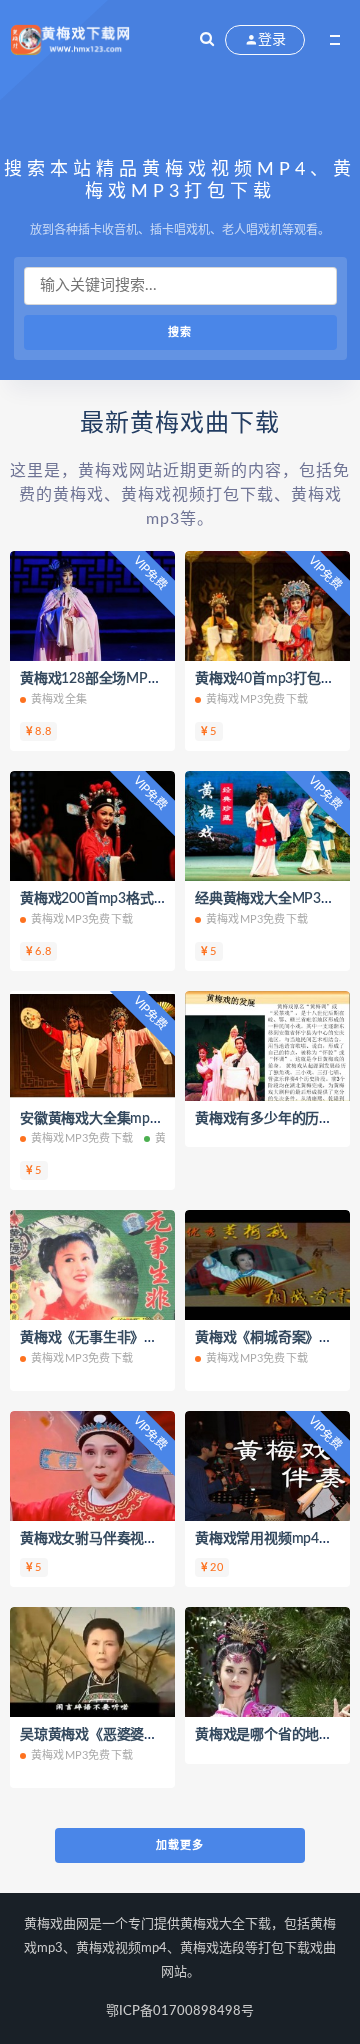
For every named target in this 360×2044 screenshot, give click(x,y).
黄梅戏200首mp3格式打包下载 (114, 899)
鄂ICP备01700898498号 (180, 2011)
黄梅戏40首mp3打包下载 (271, 679)
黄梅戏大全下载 (225, 1924)
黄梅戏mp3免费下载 (257, 699)
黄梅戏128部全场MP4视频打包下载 (129, 679)
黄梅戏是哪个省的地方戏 (271, 1735)
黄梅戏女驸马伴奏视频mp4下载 (116, 1539)
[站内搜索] (207, 40)
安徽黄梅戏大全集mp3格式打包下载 (130, 1119)
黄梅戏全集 (59, 699)
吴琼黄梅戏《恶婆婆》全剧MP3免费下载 (145, 1735)
